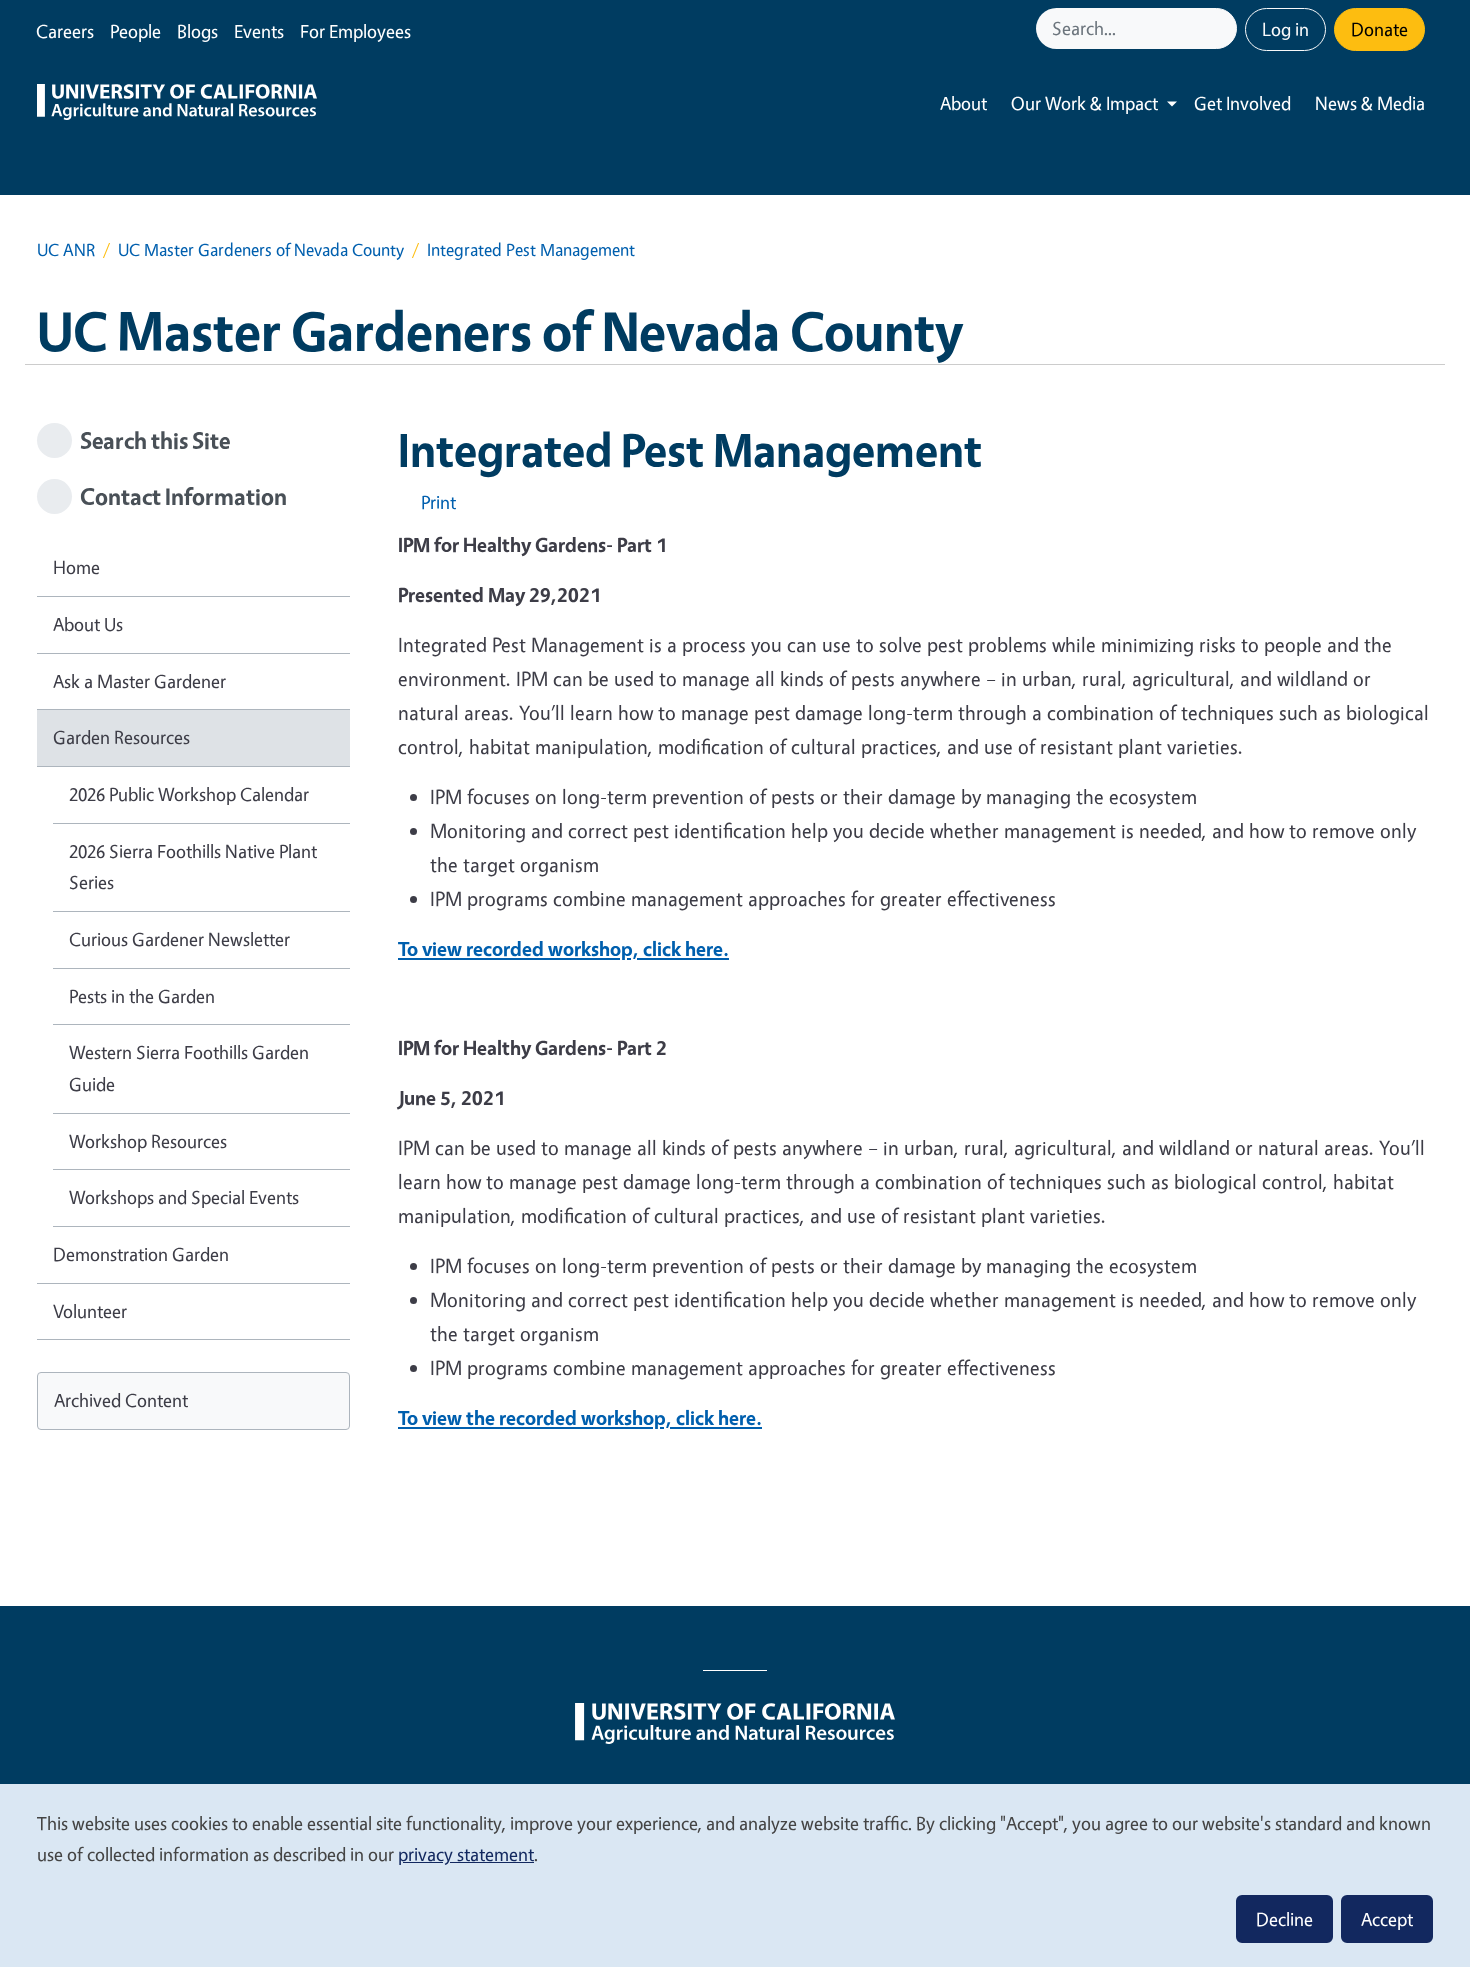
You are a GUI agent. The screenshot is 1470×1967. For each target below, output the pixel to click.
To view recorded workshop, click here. (563, 948)
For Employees (355, 31)
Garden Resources (121, 737)
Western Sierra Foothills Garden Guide (189, 1068)
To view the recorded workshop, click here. (580, 1417)
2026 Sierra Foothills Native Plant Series (193, 867)
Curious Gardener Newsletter (179, 939)
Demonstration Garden (141, 1254)
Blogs (197, 31)
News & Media (1370, 103)
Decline (1284, 1919)
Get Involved (1242, 103)
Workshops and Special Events (184, 1197)
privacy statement (466, 1854)
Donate (1379, 29)
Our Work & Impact (1084, 103)
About (963, 103)
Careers (65, 31)
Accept (1387, 1919)
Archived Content (121, 1400)
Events (259, 31)
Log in (1285, 29)
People (135, 31)
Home (76, 567)
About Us (88, 624)
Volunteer (90, 1311)
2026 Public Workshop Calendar (189, 794)
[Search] (1224, 28)
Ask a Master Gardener (139, 681)
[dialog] (735, 1874)
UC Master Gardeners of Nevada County (261, 249)
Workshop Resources (148, 1141)
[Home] (177, 104)
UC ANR (66, 249)
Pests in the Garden (142, 996)
